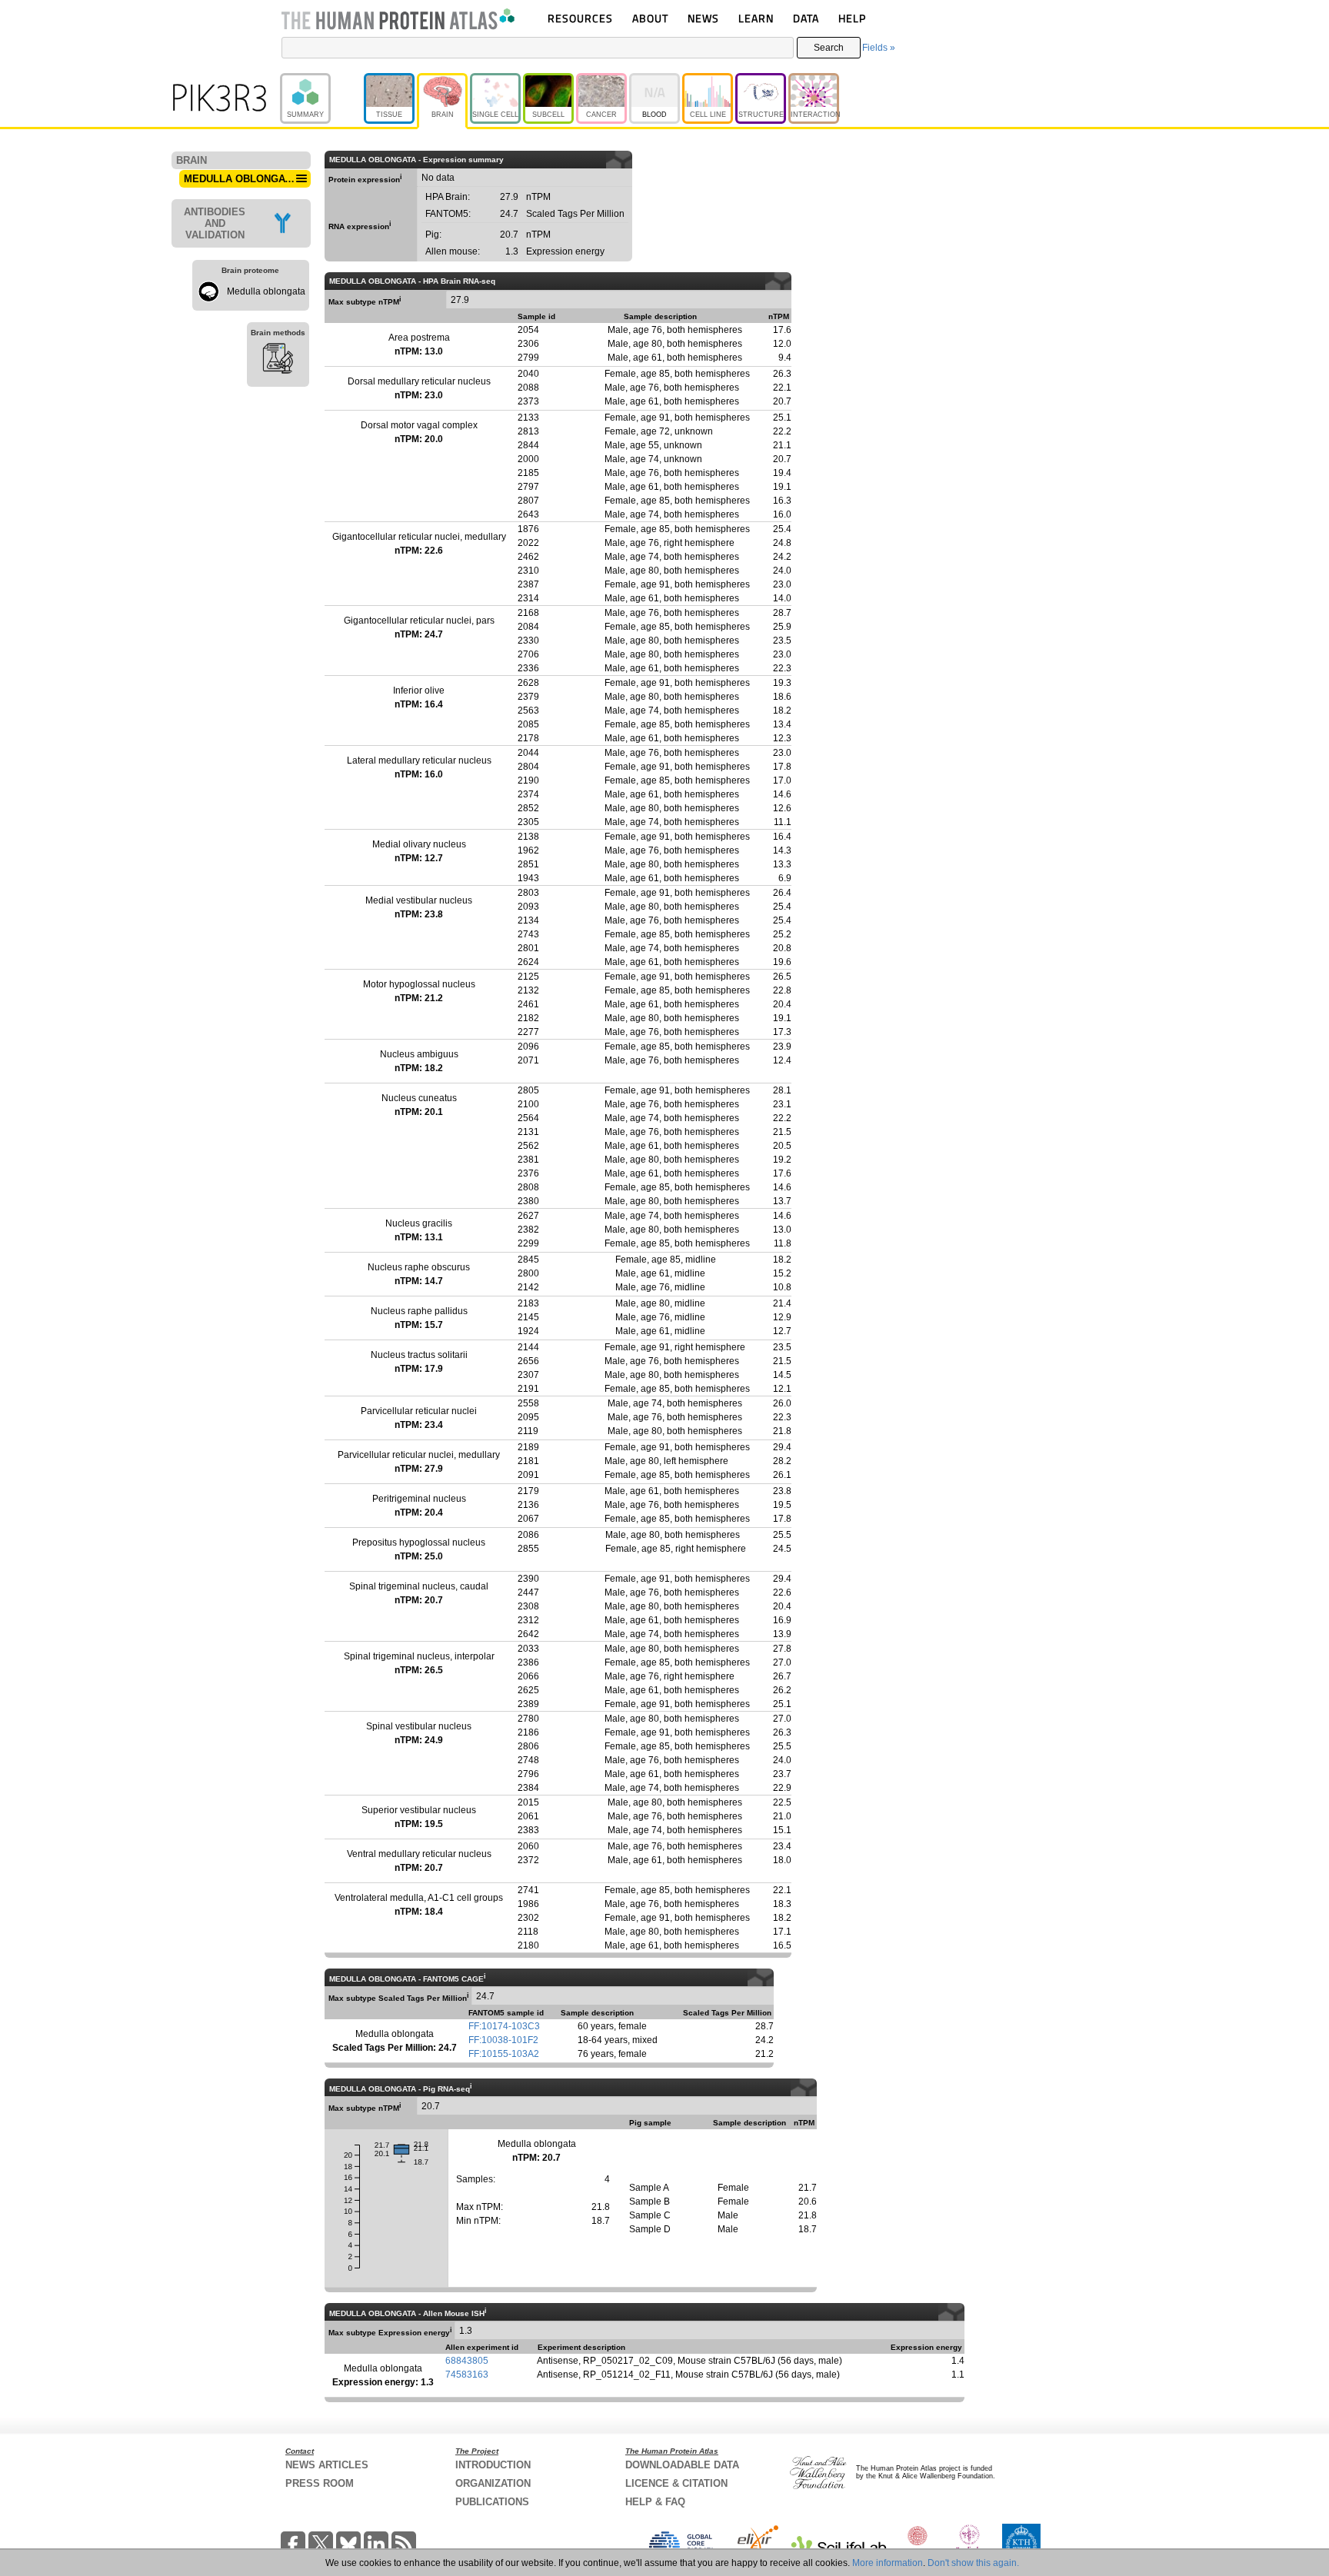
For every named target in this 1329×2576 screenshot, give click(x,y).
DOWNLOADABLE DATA (682, 2465)
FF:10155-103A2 (504, 2054)
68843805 (467, 2361)
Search (829, 48)
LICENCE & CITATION (676, 2483)
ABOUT (650, 18)
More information (888, 2563)
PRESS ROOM (320, 2483)
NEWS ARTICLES (327, 2465)
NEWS (703, 18)
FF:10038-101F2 (503, 2040)
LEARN (756, 18)
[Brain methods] (278, 361)
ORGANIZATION (493, 2483)
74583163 (467, 2375)
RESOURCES (580, 18)
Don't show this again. (973, 2563)
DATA (806, 18)
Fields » (879, 48)
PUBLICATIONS (492, 2502)
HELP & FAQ (655, 2502)
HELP (852, 18)
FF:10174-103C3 (504, 2026)
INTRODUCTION (493, 2465)
